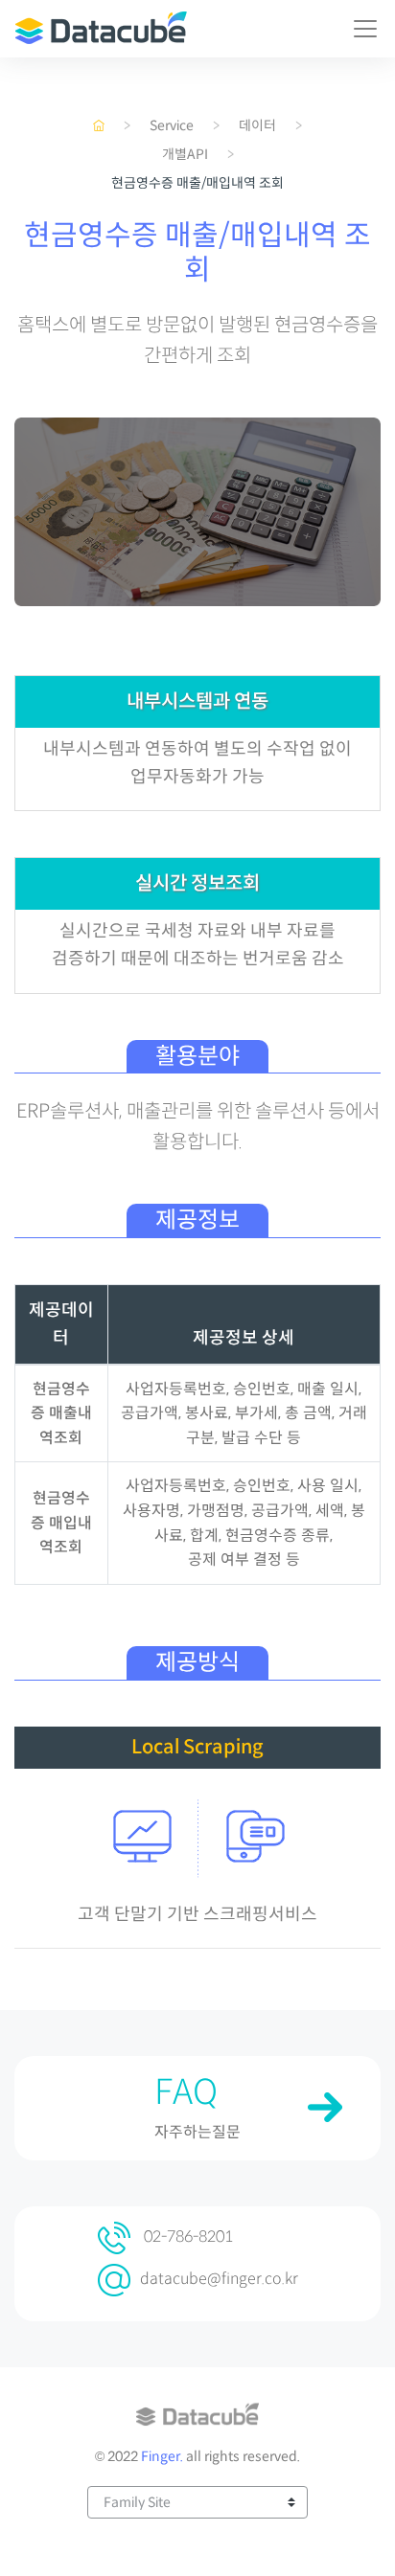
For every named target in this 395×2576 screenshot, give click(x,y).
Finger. (162, 2456)
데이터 (257, 125)
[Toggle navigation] (365, 29)
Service (172, 125)
